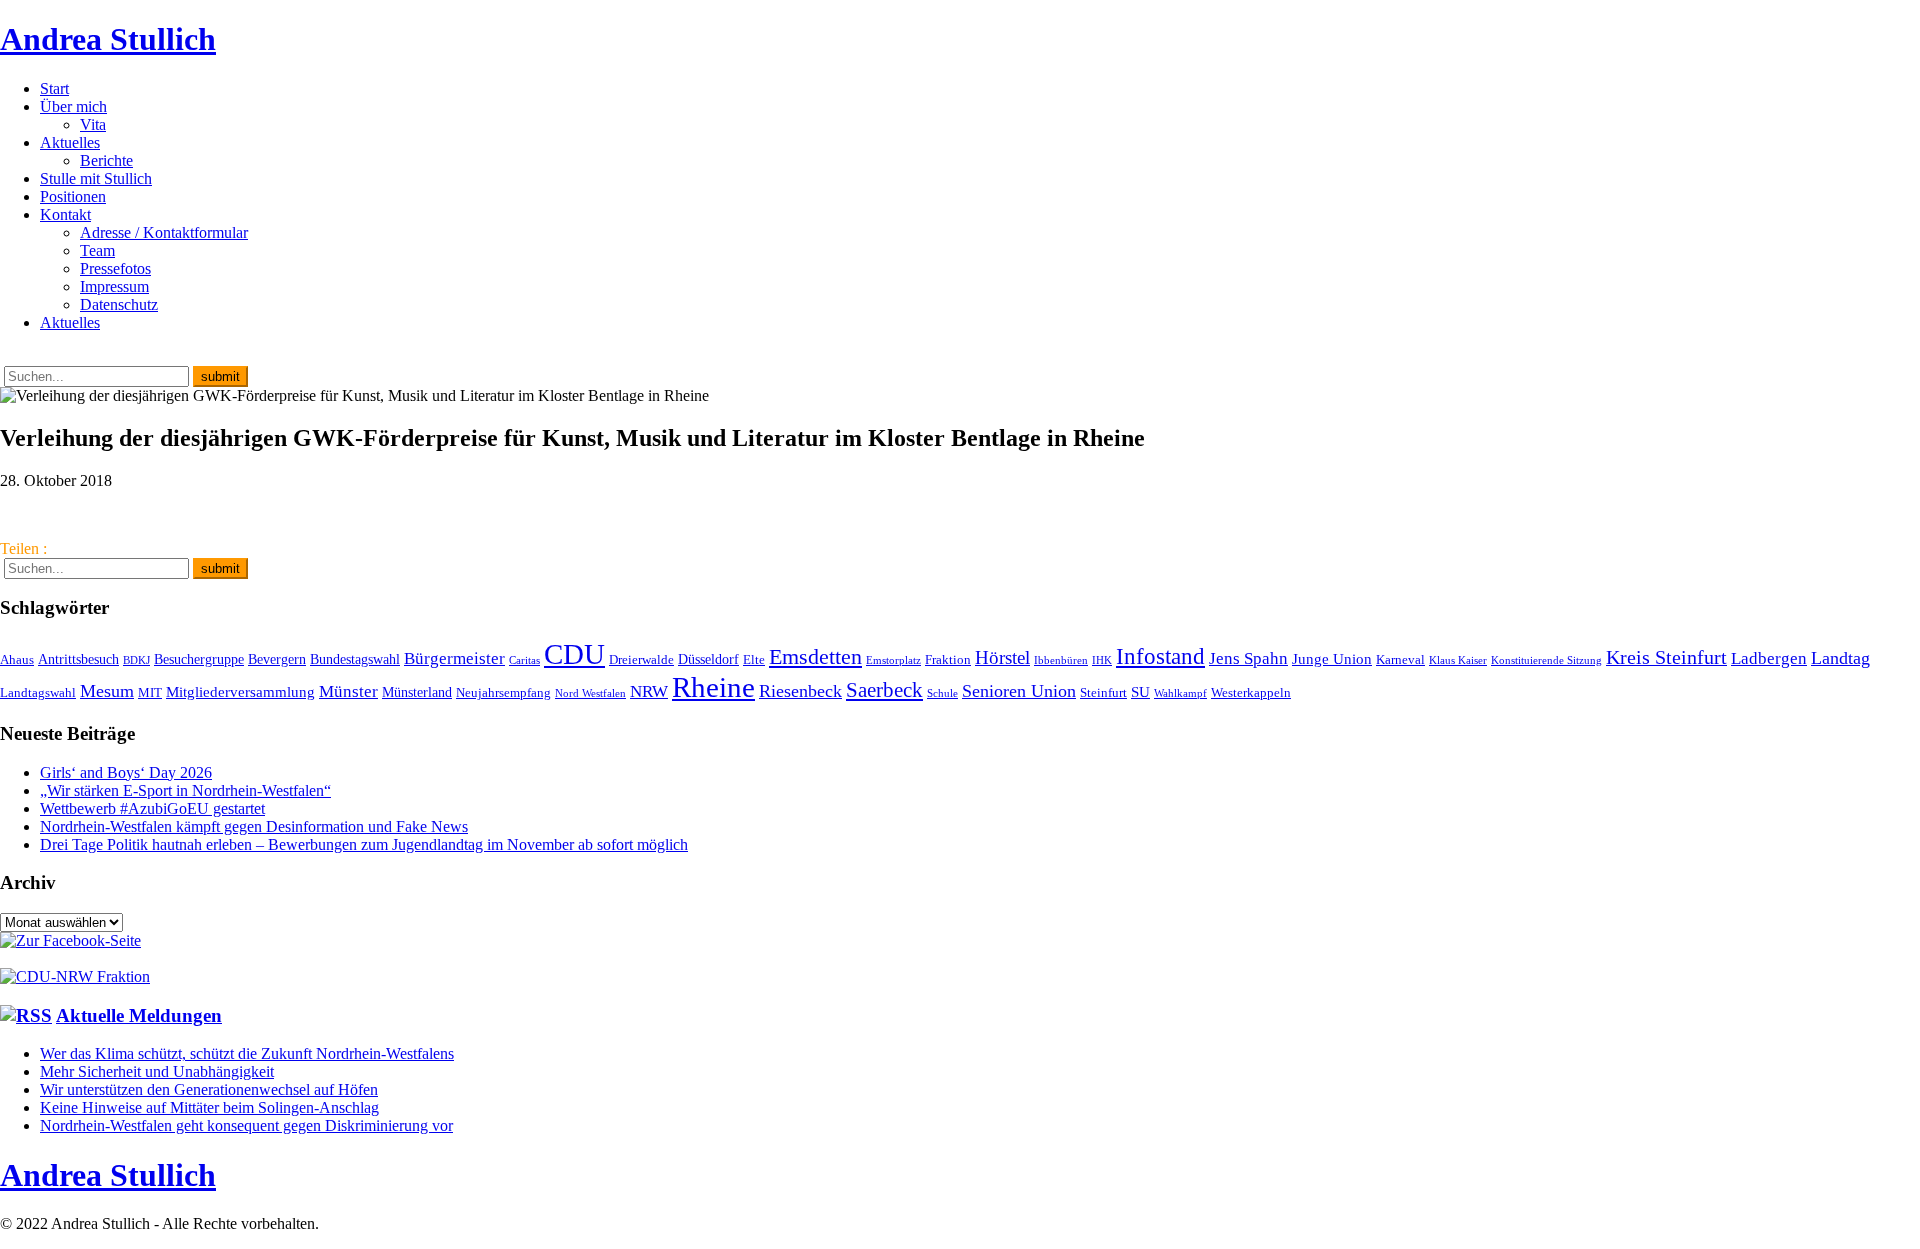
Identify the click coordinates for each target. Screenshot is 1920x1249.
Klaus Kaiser (1458, 660)
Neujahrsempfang (503, 693)
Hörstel (1002, 657)
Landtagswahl (38, 693)
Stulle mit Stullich (96, 178)
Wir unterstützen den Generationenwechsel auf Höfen (209, 1089)
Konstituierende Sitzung (1546, 660)
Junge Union (1332, 658)
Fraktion (948, 660)
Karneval (1400, 660)
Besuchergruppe (199, 659)
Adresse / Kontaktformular (164, 232)
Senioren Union (1019, 691)
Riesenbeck (800, 691)
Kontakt (65, 214)
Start (54, 88)
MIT (150, 693)
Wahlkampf (1180, 693)
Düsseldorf (708, 659)
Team (97, 250)
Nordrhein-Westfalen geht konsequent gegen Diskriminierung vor (246, 1125)
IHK (1102, 660)
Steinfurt (1103, 693)
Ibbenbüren (1061, 660)
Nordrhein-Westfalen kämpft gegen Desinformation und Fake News (254, 826)
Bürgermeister (454, 658)
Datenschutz (119, 304)
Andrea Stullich (108, 39)
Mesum (107, 691)
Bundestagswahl (355, 659)
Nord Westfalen (590, 693)
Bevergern (277, 659)
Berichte (106, 160)
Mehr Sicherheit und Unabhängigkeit (157, 1071)
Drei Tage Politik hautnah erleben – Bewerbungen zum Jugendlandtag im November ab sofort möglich (364, 844)
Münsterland (417, 692)
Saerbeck (884, 689)
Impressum (114, 286)
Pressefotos (115, 268)
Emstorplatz (893, 660)
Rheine (713, 687)
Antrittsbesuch (78, 659)
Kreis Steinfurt (1666, 657)
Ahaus (17, 660)
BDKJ (136, 660)
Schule (942, 693)
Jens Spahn (1248, 658)
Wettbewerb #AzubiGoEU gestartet (152, 808)
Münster (348, 691)
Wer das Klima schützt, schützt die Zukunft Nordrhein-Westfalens (247, 1053)
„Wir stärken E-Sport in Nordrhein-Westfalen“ (185, 790)
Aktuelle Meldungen (139, 1015)
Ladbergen (1769, 658)
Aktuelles (70, 142)
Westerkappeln (1251, 693)
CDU (574, 654)
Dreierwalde (641, 660)
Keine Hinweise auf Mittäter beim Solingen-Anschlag (209, 1107)
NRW (649, 691)
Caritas (524, 660)
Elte (754, 660)
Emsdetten (815, 656)
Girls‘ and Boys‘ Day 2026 (126, 772)
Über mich (73, 106)
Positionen (73, 196)
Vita (93, 124)
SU (1140, 691)
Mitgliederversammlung (240, 691)
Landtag (1840, 658)
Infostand (1160, 656)
